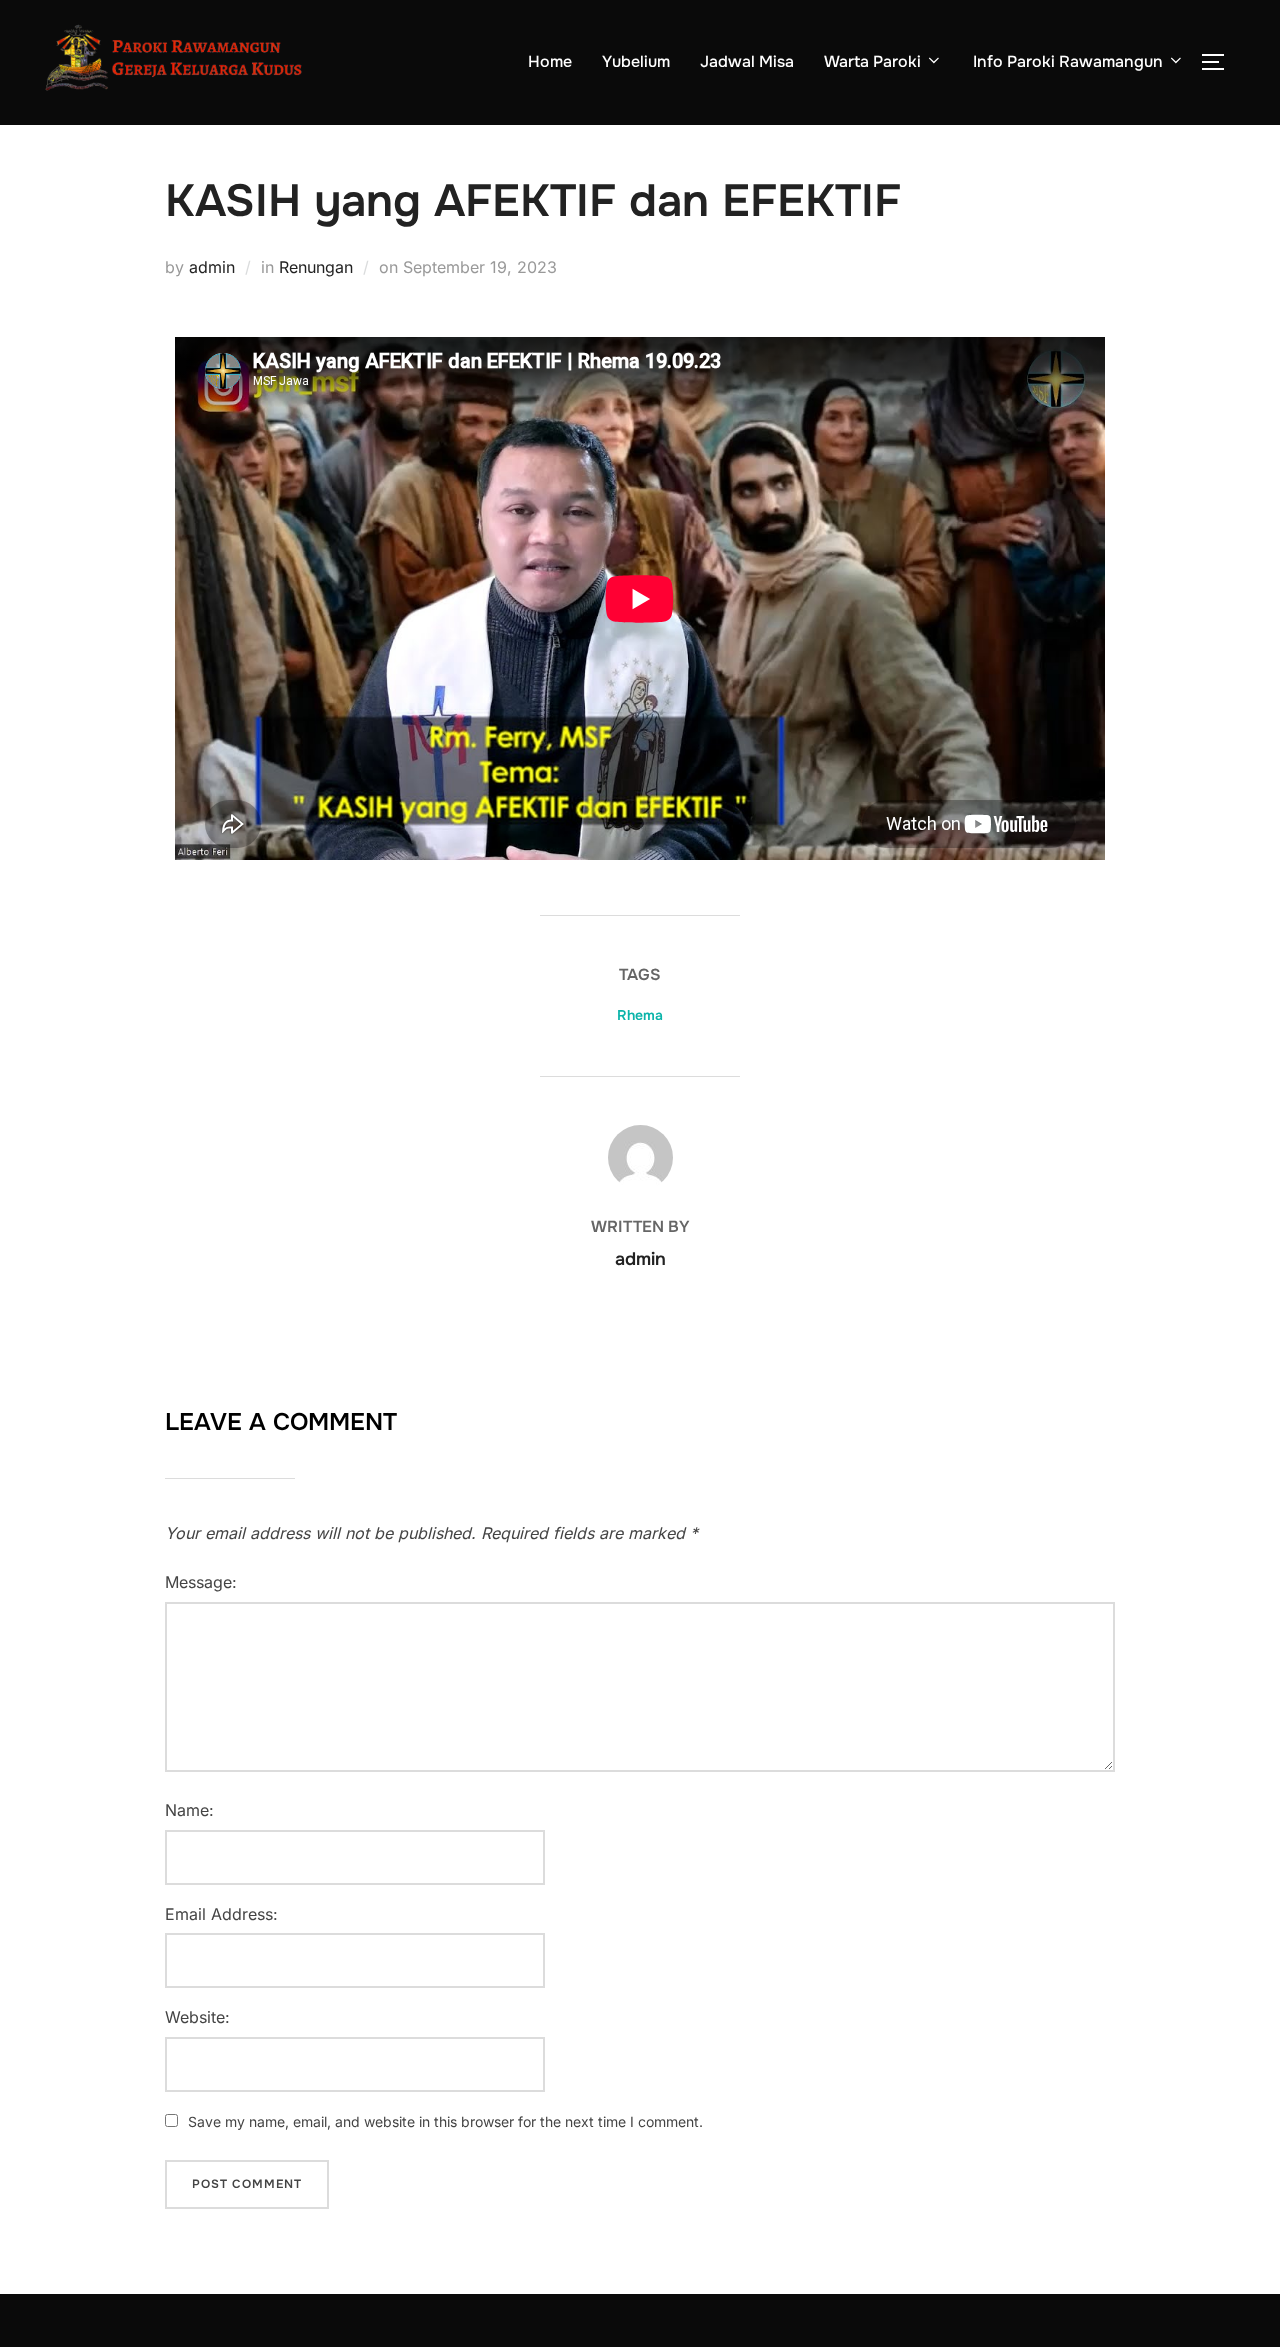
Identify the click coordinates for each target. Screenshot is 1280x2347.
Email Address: (221, 1914)
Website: (197, 2017)
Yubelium (636, 61)
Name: (189, 1810)
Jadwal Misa (747, 61)
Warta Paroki (872, 61)
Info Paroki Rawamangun (1068, 61)
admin (212, 267)
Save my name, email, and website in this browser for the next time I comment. (445, 2121)
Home (550, 61)
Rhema (640, 1015)
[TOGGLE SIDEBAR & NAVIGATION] (1220, 62)
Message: (201, 1582)
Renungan (316, 267)
